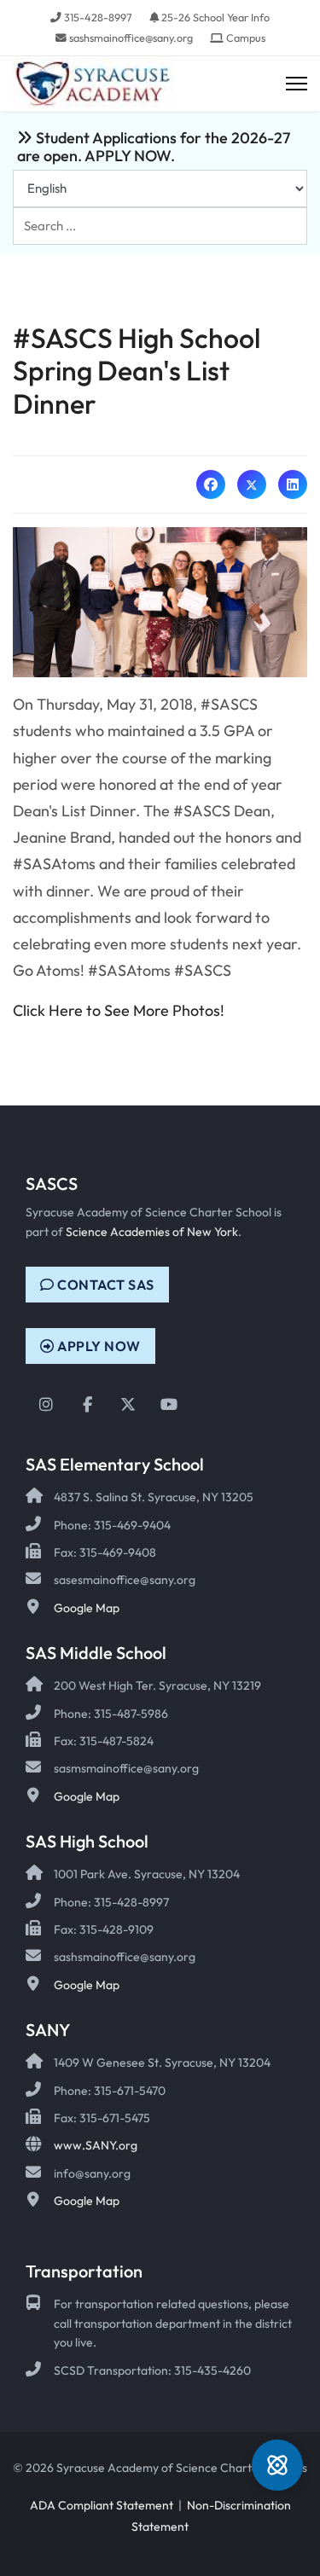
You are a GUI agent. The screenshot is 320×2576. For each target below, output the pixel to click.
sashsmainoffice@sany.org (131, 38)
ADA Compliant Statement (102, 2505)
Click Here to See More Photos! (119, 1010)
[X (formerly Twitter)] (252, 484)
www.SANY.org (96, 2145)
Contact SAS (105, 1285)
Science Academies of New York (152, 1232)
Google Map (87, 1608)
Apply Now (98, 1346)
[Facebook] (211, 484)
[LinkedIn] (293, 484)
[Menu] (297, 84)
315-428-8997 (98, 17)
